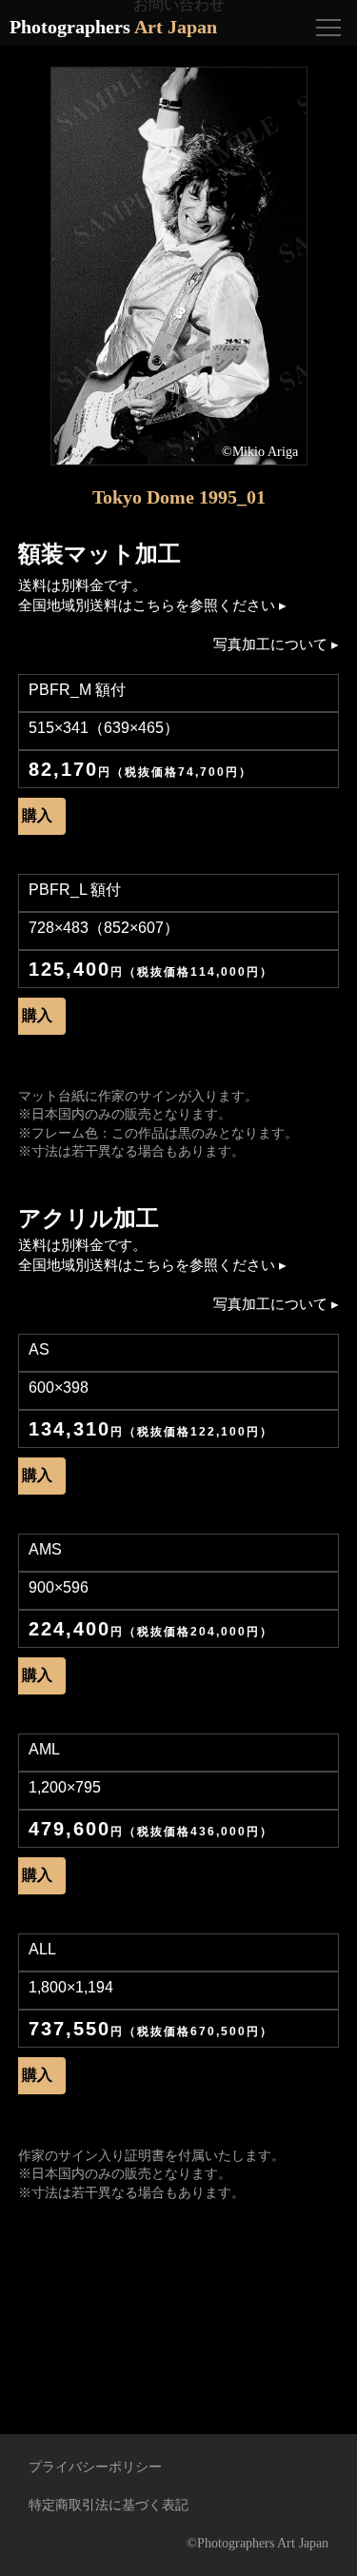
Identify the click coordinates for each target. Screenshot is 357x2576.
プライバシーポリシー (95, 2467)
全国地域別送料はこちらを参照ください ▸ (152, 605)
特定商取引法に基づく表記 (109, 2505)
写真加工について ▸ (276, 644)
